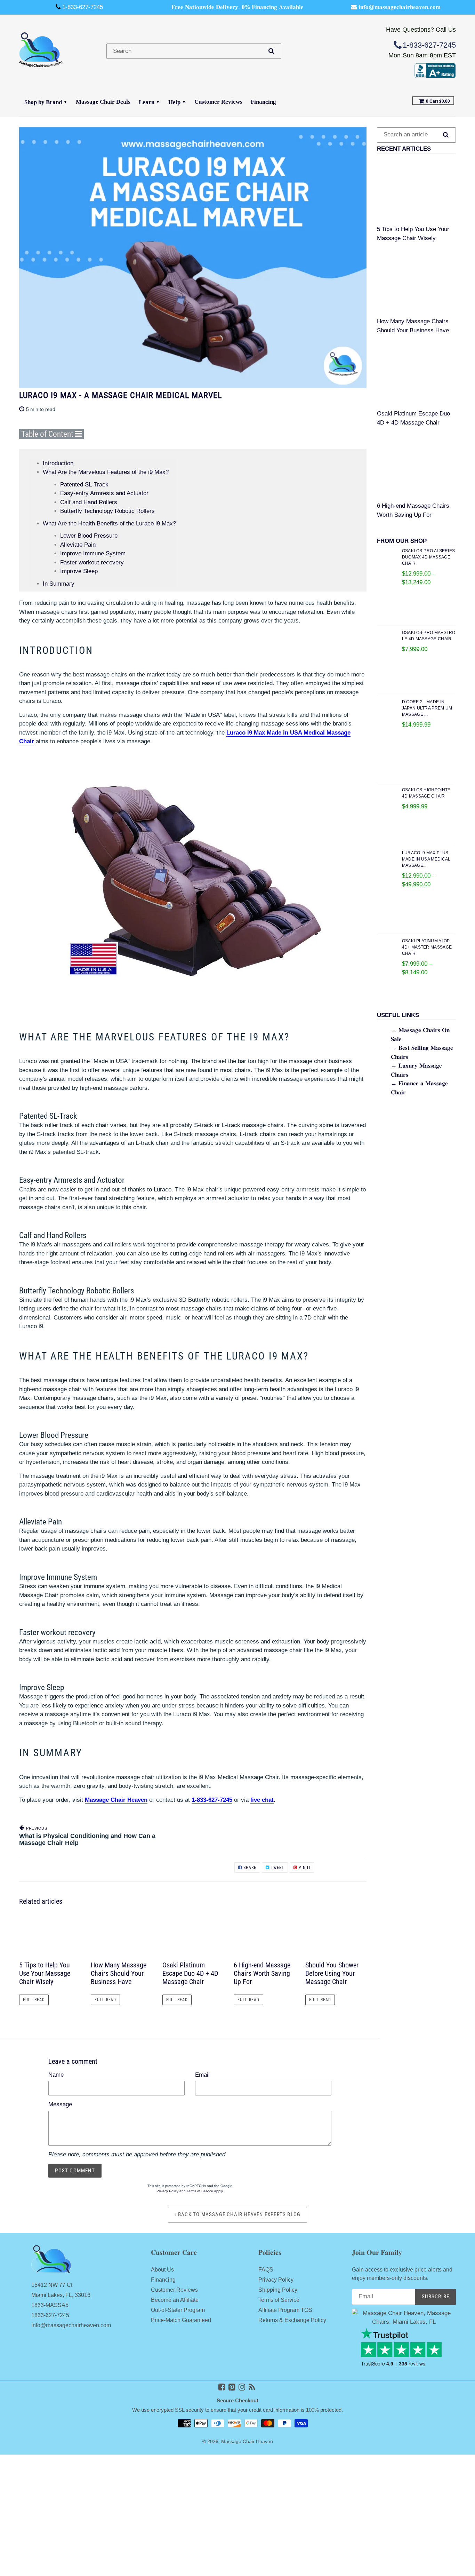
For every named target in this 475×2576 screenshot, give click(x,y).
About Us (162, 2270)
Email (202, 2075)
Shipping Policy (278, 2290)
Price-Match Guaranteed (181, 2320)
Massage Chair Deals (103, 102)
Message (60, 2104)
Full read (34, 2000)
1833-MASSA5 (50, 2305)
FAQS (266, 2270)
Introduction (58, 463)
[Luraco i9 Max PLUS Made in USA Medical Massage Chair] (193, 881)
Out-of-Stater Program (178, 2310)
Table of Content (48, 434)
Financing (263, 102)
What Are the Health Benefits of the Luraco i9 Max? (109, 524)
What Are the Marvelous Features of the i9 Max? (106, 472)
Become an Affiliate (175, 2300)
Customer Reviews (218, 102)
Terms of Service (200, 2191)
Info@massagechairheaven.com (71, 2325)
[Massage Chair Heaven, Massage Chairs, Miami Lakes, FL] (435, 76)
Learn (147, 102)
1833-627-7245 (50, 2315)
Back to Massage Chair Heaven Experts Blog (239, 2214)
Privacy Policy (167, 2191)
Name (56, 2075)
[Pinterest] (232, 2387)
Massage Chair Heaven (247, 2442)
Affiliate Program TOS (285, 2310)
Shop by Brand (43, 102)
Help (174, 102)
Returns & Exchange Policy (292, 2320)
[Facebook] (222, 2387)
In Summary (59, 584)
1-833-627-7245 (212, 1800)
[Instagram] (242, 2387)
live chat (262, 1800)
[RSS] (252, 2387)
